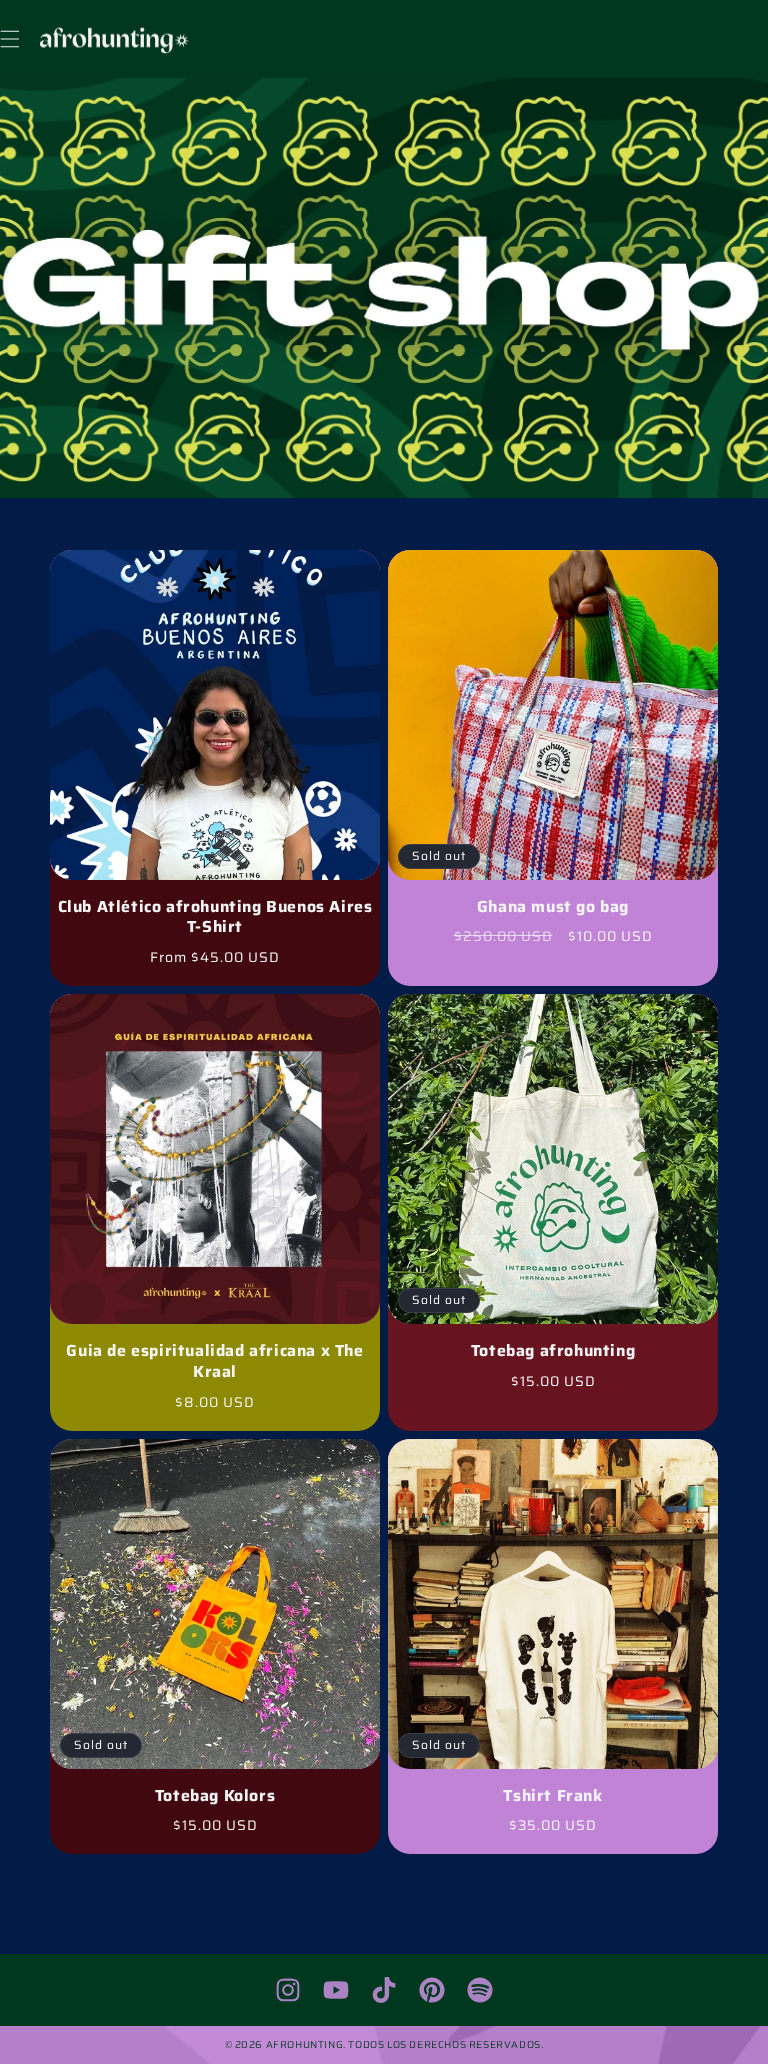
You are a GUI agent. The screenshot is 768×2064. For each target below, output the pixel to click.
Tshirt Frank (552, 1796)
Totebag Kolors (215, 1796)
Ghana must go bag (553, 907)
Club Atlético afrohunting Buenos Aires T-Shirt (215, 918)
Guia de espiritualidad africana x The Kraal (214, 1362)
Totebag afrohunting (553, 1351)
